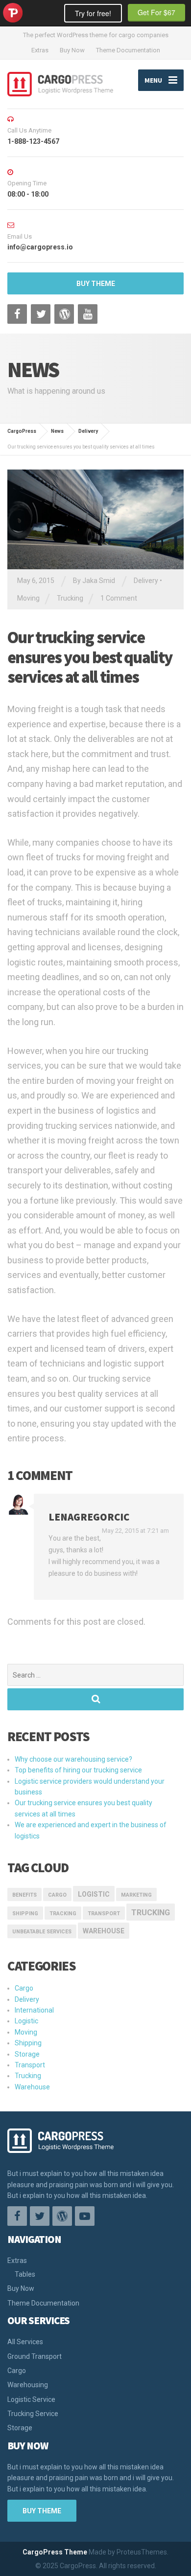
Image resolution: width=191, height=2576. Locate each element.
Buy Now (72, 50)
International (34, 2010)
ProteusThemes (13, 13)
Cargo (57, 1895)
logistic (94, 1894)
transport (104, 1914)
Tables (25, 2274)
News (57, 431)
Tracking (63, 1914)
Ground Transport (35, 2356)
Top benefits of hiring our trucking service (78, 1770)
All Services (25, 2342)
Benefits (24, 1895)
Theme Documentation (128, 50)
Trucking (70, 598)
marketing (136, 1895)
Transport (30, 2065)
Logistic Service (31, 2399)
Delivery (88, 431)
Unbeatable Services (42, 1932)
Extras (40, 50)
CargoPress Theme (55, 2552)
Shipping (25, 1914)
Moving (28, 598)
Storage (27, 2054)
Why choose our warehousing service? (73, 1759)
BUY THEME (96, 284)
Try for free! (93, 13)
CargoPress (22, 431)
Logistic (26, 2021)
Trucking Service (33, 2414)
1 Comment (119, 598)
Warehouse (104, 1931)
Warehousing (28, 2385)
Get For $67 (156, 12)
